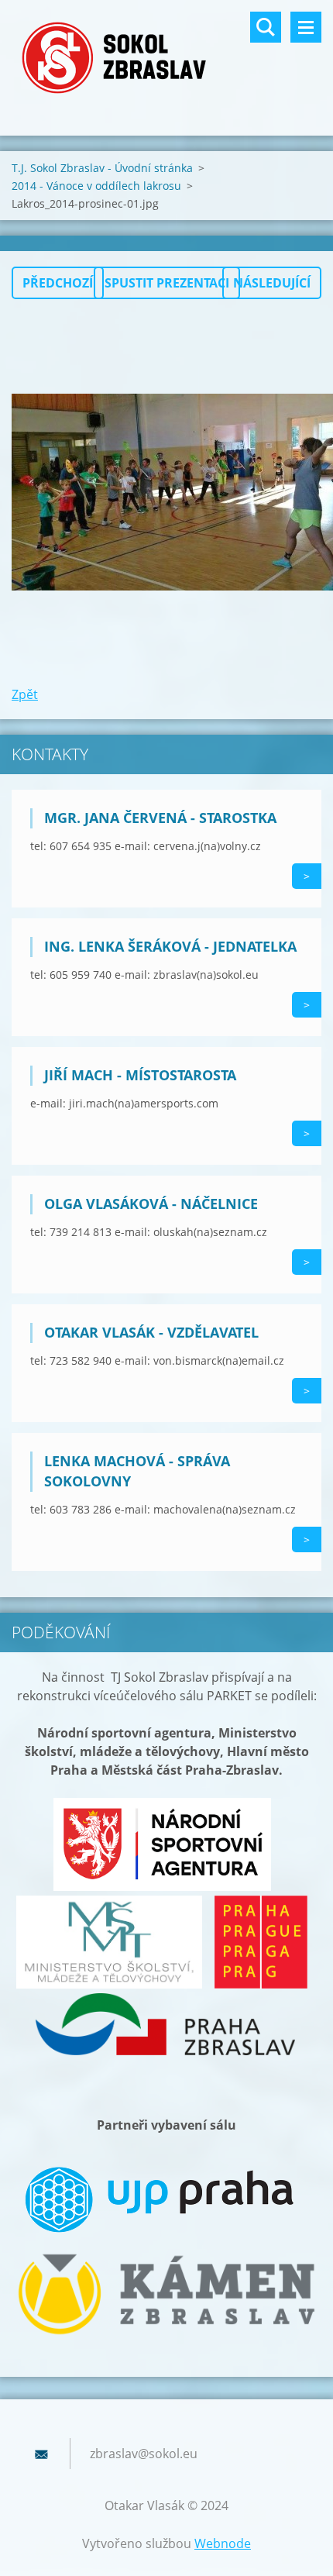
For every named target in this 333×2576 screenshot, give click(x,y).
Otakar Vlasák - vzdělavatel (151, 1332)
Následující (272, 283)
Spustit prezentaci (167, 283)
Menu (306, 27)
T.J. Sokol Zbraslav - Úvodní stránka (102, 168)
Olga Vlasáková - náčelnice (151, 1204)
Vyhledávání (266, 27)
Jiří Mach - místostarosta (140, 1075)
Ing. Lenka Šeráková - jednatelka (170, 946)
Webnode (223, 2543)
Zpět (25, 694)
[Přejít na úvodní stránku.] (166, 58)
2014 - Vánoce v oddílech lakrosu (96, 186)
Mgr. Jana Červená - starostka (160, 818)
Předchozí (58, 283)
